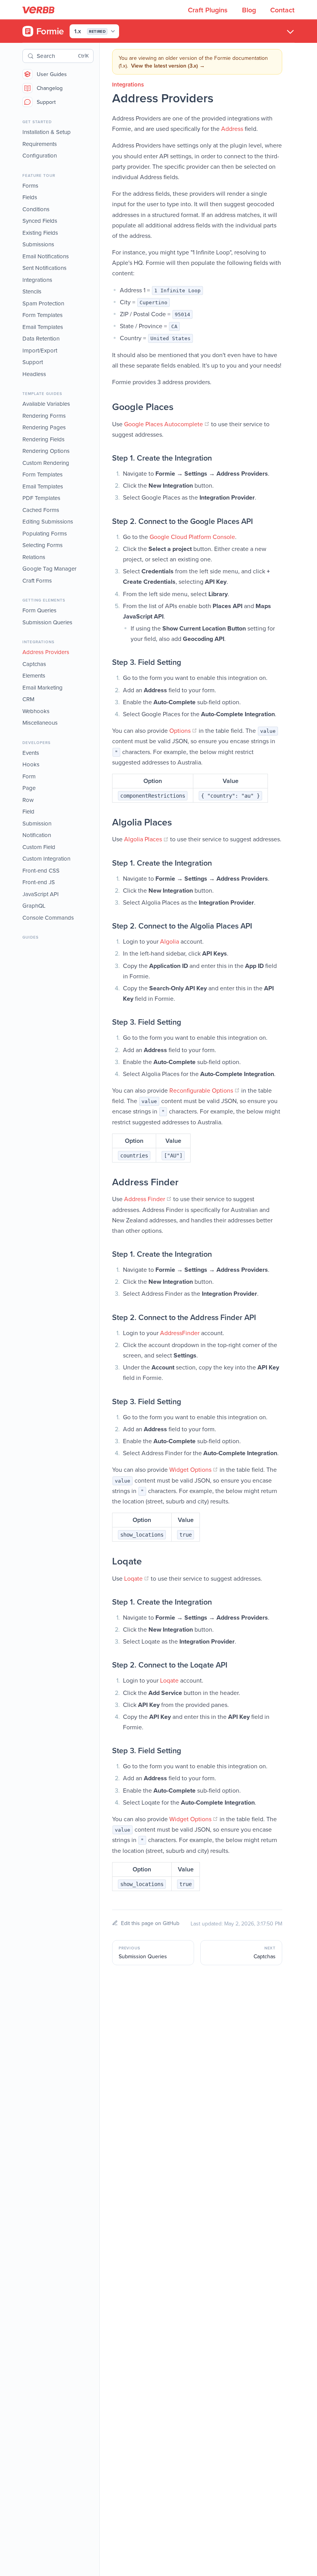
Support (46, 102)
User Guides (52, 74)
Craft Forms (37, 580)
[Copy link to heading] (104, 407)
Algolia (170, 941)
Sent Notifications (44, 268)
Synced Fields (40, 221)
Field (28, 811)
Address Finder (148, 1199)
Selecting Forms (43, 545)
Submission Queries (47, 622)
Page (29, 788)
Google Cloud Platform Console (192, 537)
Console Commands (48, 918)
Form (29, 776)
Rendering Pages (44, 427)
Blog (250, 10)
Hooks (31, 764)
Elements (34, 675)
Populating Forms (45, 533)
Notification (37, 835)
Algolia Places (146, 839)
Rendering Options (46, 451)
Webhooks (36, 711)
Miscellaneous (40, 723)
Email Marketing (43, 687)
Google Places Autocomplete (167, 424)
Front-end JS (39, 882)
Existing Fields (40, 233)
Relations (34, 557)
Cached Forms (41, 510)
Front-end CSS (41, 870)
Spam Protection (43, 303)
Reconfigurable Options (205, 1090)
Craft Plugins (209, 10)
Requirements (40, 144)
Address (232, 129)
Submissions (38, 244)
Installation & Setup (47, 132)
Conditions (36, 209)
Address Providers (46, 652)
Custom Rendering (46, 463)
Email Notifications (46, 256)
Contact (282, 10)
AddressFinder (180, 1333)
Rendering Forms (44, 416)
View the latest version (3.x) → (168, 66)
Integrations (37, 280)
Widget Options (194, 1469)
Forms (30, 186)
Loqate (137, 1578)
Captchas (34, 664)
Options (183, 730)
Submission (37, 823)
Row (28, 800)
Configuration (40, 155)
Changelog (50, 88)
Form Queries (39, 610)
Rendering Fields (43, 439)
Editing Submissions (48, 521)
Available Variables (46, 404)
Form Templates (43, 315)
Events (31, 753)
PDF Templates (41, 498)
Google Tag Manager (49, 569)
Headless (34, 374)
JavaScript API (41, 894)
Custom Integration (46, 858)
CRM (28, 699)
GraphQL (34, 906)
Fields (30, 197)
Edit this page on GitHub (150, 1923)
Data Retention (41, 338)
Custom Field (39, 847)
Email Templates (43, 327)
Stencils (32, 291)
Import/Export (40, 350)
